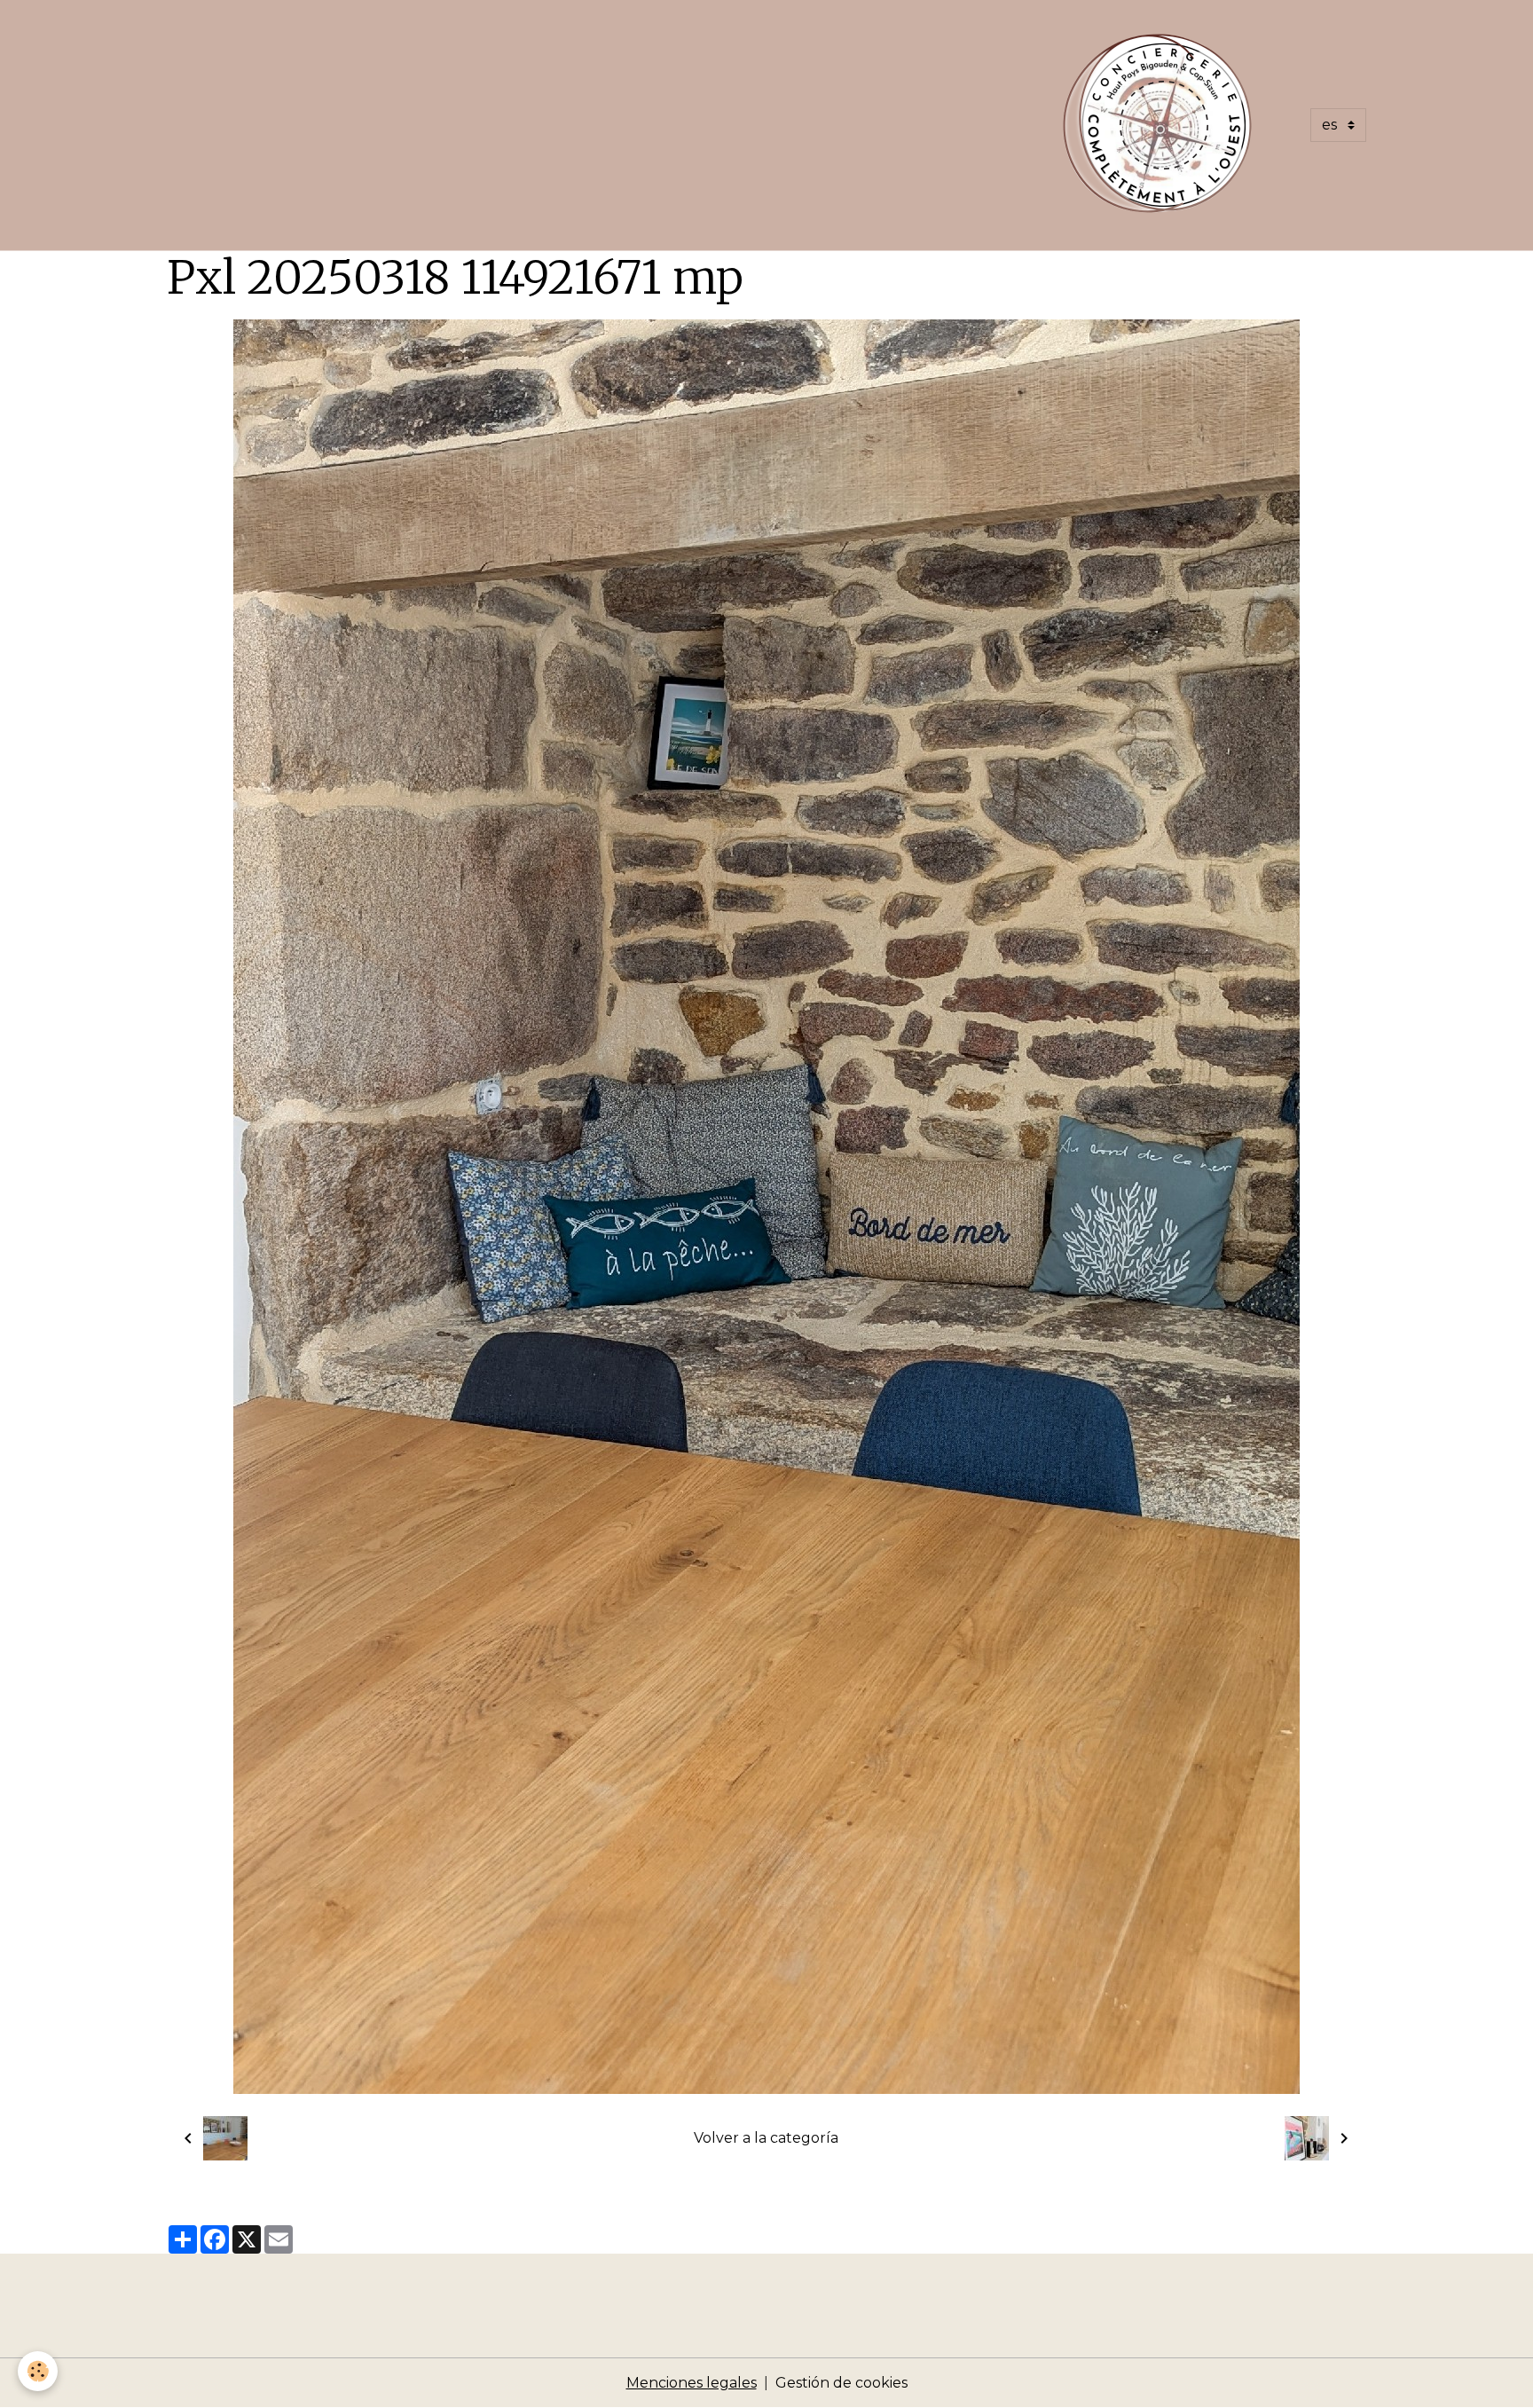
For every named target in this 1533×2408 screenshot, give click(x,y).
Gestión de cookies (841, 2383)
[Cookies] (38, 2371)
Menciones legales (692, 2383)
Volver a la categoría (766, 2138)
